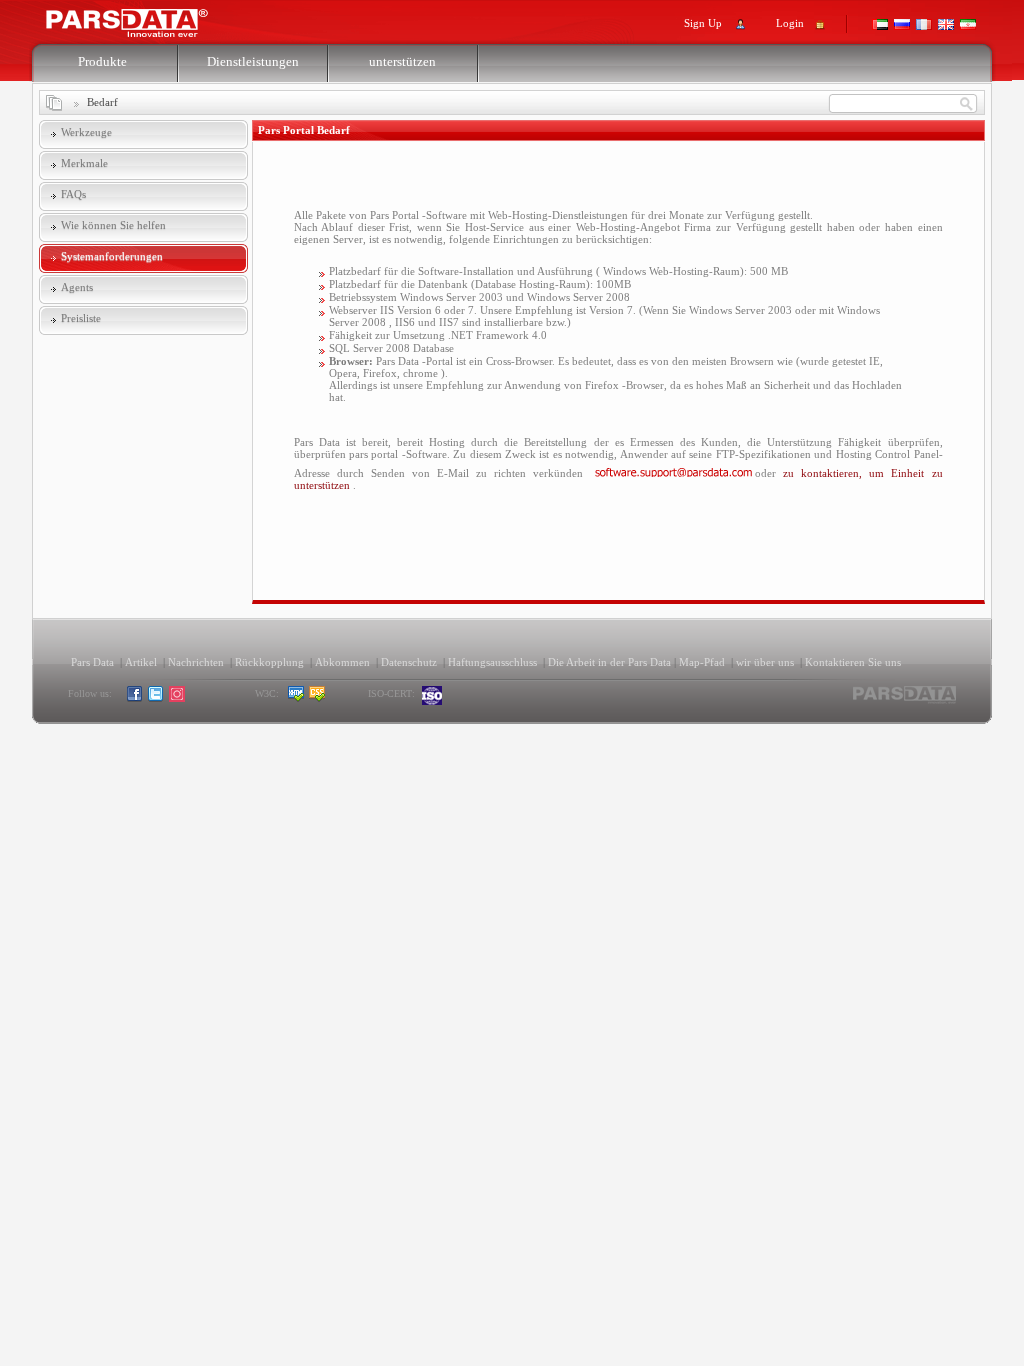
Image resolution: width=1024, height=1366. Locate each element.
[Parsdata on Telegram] (198, 698)
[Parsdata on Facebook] (135, 698)
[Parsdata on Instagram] (177, 698)
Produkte (102, 61)
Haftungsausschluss (492, 662)
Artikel (141, 662)
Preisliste (81, 318)
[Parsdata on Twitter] (156, 698)
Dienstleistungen (253, 61)
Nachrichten (196, 662)
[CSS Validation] (336, 698)
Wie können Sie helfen (113, 225)
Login (790, 23)
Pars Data (92, 662)
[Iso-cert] (433, 695)
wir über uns (765, 662)
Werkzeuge (86, 132)
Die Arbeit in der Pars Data (609, 662)
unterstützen (402, 61)
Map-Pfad (702, 662)
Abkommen (342, 662)
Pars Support (146, 18)
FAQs (73, 194)
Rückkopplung (269, 662)
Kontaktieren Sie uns (853, 662)
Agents (77, 287)
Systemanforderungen (112, 256)
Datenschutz (409, 662)
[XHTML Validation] (296, 698)
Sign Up (703, 23)
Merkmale (84, 163)
